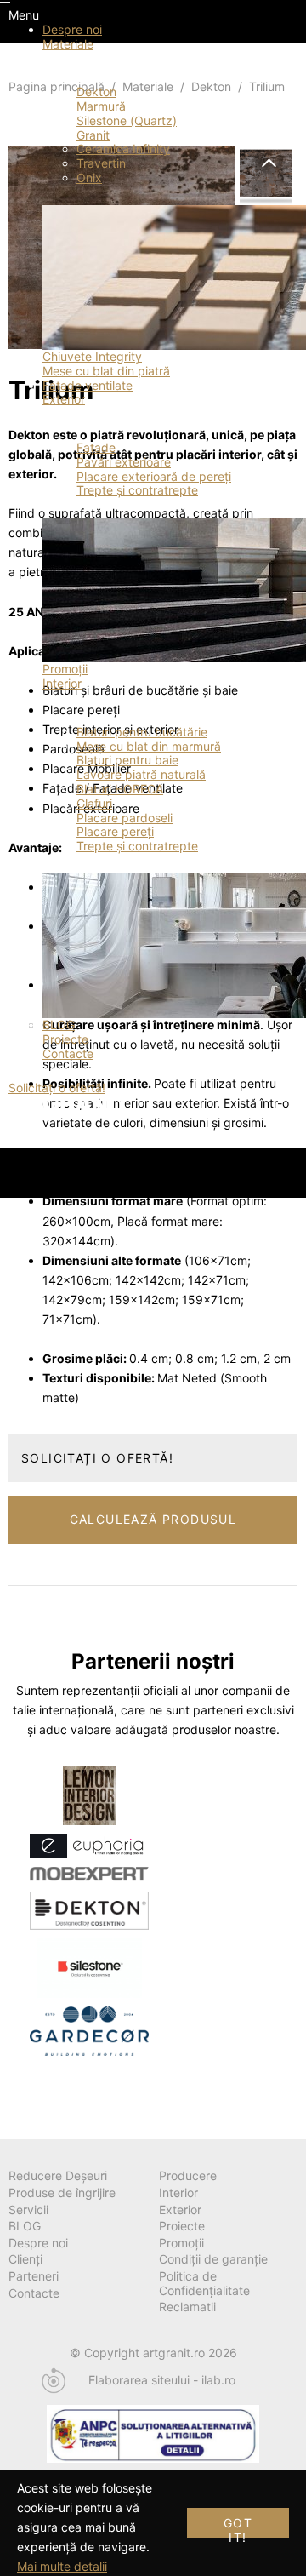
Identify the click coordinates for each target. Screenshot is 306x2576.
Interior (62, 683)
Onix (89, 177)
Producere (188, 2175)
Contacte (68, 1053)
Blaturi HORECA (120, 789)
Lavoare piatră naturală (141, 774)
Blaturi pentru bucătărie (142, 732)
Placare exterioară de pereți (154, 476)
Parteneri (34, 2276)
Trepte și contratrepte (137, 490)
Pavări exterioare (124, 462)
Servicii (28, 2210)
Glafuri (94, 803)
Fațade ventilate (88, 385)
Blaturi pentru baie (127, 760)
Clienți (25, 2259)
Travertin (101, 163)
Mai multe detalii (62, 2566)
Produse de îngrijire (62, 2192)
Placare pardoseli (125, 818)
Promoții (65, 669)
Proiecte (65, 1039)
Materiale (68, 44)
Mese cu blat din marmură (149, 746)
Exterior (64, 399)
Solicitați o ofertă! (57, 1088)
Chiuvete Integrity (92, 356)
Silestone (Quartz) (127, 120)
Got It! (238, 2527)
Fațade (96, 447)
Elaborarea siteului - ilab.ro (162, 2380)
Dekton (96, 92)
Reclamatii (187, 2307)
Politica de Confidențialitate (204, 2283)
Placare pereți (115, 831)
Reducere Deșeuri (58, 2175)
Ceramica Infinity (123, 149)
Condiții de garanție (213, 2259)
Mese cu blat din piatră (106, 371)
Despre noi (72, 29)
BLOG (59, 1025)
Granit (93, 135)
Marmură (101, 106)
